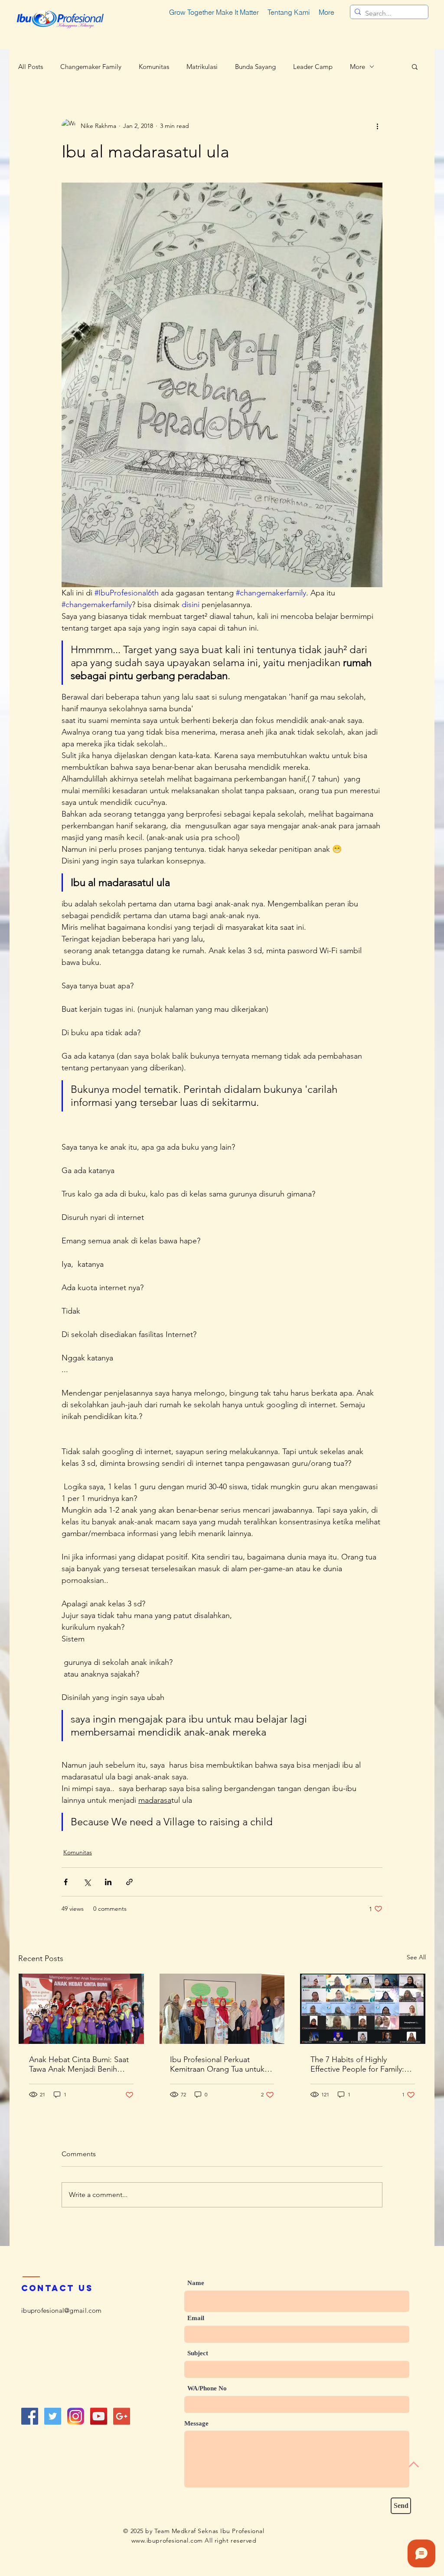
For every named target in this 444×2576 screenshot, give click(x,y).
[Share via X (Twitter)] (87, 1882)
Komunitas (154, 67)
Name (196, 2283)
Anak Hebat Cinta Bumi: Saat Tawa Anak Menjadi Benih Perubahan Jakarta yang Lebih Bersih (81, 2064)
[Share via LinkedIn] (108, 1882)
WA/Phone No (207, 2388)
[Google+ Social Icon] (122, 2416)
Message (196, 2424)
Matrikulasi (202, 67)
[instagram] (76, 2416)
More (357, 67)
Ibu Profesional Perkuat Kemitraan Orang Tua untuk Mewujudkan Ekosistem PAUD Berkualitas (222, 2064)
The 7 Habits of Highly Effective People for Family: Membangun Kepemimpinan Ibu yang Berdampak (360, 2064)
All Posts (31, 67)
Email (196, 2318)
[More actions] (377, 126)
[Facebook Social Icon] (30, 2416)
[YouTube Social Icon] (99, 2416)
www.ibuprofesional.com (167, 2540)
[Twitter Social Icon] (53, 2416)
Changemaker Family (91, 67)
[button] (415, 66)
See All (416, 1957)
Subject (198, 2353)
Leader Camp (313, 67)
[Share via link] (129, 1882)
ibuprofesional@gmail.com (61, 2310)
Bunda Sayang (255, 67)
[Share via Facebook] (66, 1882)
